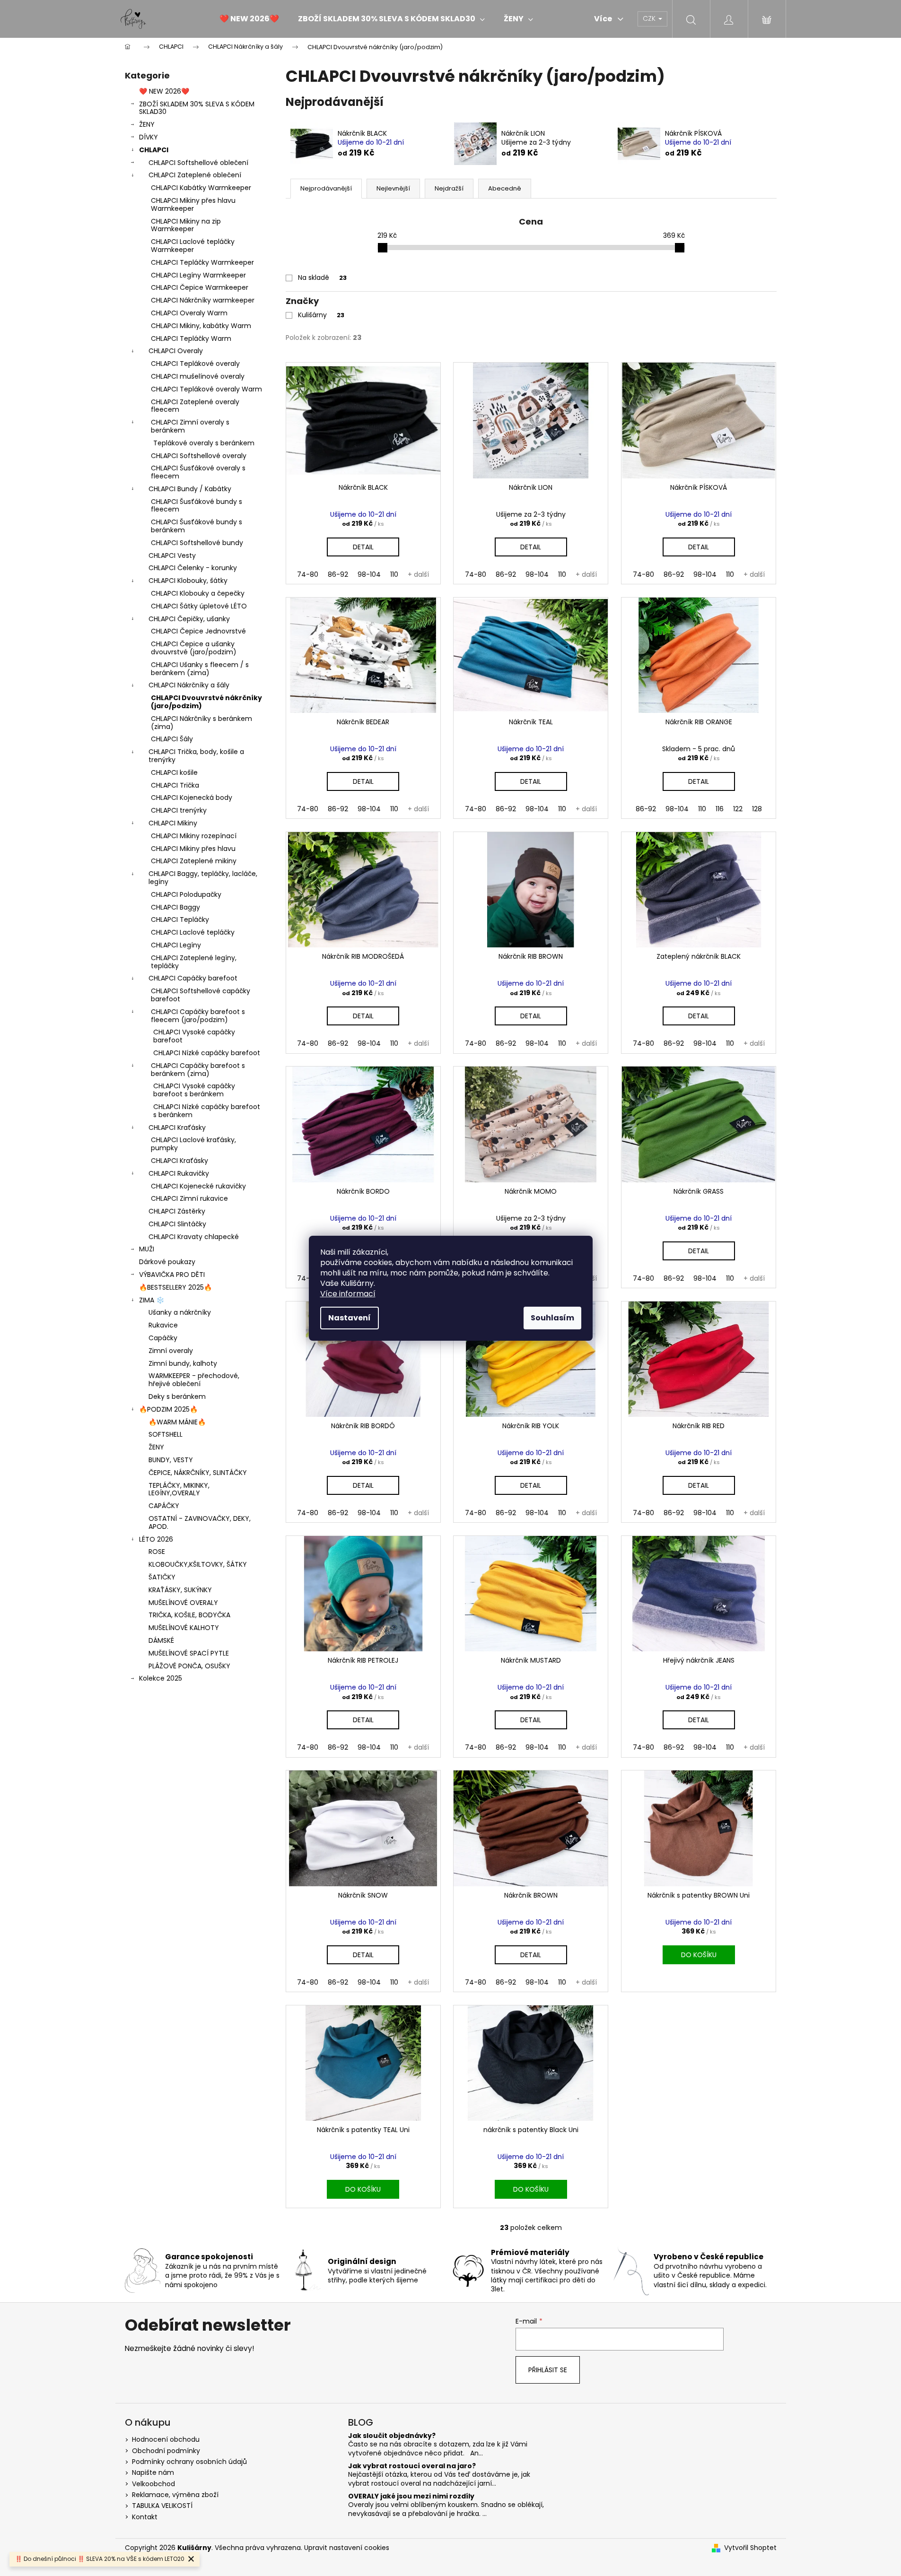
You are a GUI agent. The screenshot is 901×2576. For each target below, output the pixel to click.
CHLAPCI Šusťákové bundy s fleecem (197, 506)
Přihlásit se (548, 2370)
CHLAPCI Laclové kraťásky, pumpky (193, 1144)
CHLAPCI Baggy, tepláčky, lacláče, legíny (203, 878)
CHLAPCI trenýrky (179, 810)
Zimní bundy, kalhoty (183, 1363)
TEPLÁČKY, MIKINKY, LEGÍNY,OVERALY (179, 1489)
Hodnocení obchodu (166, 2439)
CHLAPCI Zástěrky (177, 1211)
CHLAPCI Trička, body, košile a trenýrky (196, 756)
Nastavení (350, 1318)
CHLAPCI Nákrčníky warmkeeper (203, 300)
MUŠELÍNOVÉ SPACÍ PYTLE (189, 1653)
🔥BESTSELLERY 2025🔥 (175, 1287)
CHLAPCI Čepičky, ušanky (189, 619)
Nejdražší (449, 188)
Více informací (348, 1294)
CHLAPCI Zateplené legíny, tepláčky (194, 962)
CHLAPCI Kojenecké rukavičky (198, 1186)
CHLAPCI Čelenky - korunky (193, 568)
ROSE (157, 1552)
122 (738, 809)
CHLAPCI (154, 150)
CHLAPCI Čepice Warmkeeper (200, 287)
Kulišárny (321, 315)
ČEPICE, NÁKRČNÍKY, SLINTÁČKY (198, 1473)
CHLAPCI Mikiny (173, 823)
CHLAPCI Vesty (172, 555)
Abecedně (505, 188)
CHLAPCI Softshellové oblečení (198, 163)
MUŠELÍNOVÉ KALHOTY (184, 1628)
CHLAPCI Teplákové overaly (195, 364)
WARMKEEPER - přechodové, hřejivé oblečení (194, 1380)
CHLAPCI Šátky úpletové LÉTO (199, 606)
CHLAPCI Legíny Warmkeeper (198, 275)
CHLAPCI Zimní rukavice (189, 1198)
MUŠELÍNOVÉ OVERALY (183, 1603)
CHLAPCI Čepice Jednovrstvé (198, 631)
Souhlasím (552, 1318)
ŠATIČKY (162, 1577)
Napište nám (153, 2472)
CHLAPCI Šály (172, 739)
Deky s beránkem (177, 1396)
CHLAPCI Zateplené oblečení (195, 175)
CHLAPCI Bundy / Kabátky (190, 489)
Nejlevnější (393, 188)
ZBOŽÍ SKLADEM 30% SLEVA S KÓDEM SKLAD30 (197, 108)
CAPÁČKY (164, 1506)
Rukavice (163, 1325)
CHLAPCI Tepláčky (180, 919)
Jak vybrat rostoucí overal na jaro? (412, 2466)
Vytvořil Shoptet (750, 2548)
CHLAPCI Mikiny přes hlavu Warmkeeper (193, 204)
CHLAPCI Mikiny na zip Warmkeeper (186, 225)
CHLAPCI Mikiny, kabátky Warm (201, 326)
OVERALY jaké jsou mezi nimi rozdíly (411, 2496)
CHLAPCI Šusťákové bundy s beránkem (197, 526)
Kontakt (145, 2517)
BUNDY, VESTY (171, 1460)
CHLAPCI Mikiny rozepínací (194, 836)
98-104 (369, 574)
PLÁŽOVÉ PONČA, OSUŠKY (189, 1666)
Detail (363, 547)
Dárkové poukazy (167, 1262)
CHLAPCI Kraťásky (177, 1128)
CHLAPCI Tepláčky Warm (191, 338)
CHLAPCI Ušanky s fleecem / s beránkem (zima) (200, 669)
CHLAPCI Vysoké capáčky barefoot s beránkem (194, 1090)
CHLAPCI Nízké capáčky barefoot (207, 1053)
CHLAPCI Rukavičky (179, 1173)
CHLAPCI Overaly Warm (189, 313)
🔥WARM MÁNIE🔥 (177, 1422)
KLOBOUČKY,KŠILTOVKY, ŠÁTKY (198, 1564)
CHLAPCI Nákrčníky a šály (189, 685)
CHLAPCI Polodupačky (186, 894)
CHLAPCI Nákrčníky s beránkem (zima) (201, 723)
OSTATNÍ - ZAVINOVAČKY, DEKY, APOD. (200, 1522)
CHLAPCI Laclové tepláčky (193, 932)
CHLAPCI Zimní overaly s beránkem (190, 426)
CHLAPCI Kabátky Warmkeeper (201, 188)
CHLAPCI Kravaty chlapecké (194, 1237)
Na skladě (322, 278)
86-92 (338, 574)
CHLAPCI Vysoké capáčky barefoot (194, 1036)
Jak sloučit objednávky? (392, 2436)
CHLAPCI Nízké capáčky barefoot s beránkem (207, 1111)
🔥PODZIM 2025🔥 (168, 1409)
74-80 (308, 574)
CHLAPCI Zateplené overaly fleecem (195, 406)
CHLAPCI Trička (175, 785)
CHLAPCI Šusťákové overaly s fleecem (198, 472)
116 (720, 809)
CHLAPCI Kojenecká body (192, 798)
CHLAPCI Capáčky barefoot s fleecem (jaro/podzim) (198, 1016)
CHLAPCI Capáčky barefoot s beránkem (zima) (198, 1070)
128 (757, 809)
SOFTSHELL (166, 1434)
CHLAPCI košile (174, 772)
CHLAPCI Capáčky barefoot (193, 978)
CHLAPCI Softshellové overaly (199, 456)
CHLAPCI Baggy (175, 907)
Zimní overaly (171, 1351)
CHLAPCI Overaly (176, 351)
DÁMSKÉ (161, 1640)
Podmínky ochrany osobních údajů (189, 2462)
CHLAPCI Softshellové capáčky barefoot (201, 995)
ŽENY (147, 124)
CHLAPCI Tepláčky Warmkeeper (202, 262)
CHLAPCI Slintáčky (177, 1224)
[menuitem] (249, 19)
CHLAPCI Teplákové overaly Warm (206, 389)
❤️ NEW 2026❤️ (164, 91)
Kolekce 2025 (161, 1678)
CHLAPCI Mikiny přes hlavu (193, 849)
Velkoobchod (153, 2484)
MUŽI (147, 1249)
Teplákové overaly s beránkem (204, 443)
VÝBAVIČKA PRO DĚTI (172, 1275)
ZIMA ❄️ (152, 1300)
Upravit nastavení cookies (347, 2548)
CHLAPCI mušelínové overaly (198, 376)
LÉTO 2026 (156, 1539)
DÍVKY (149, 137)
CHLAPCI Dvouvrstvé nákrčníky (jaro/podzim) (206, 702)
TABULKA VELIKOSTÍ (162, 2506)
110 (394, 574)
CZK (650, 18)
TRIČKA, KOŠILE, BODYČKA (189, 1615)
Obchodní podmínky (166, 2451)
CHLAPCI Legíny (176, 945)
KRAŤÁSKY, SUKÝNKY (180, 1590)
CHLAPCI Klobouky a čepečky (198, 593)
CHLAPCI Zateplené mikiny (194, 861)
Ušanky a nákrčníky (180, 1312)
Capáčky (163, 1338)
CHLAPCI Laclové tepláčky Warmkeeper (193, 246)
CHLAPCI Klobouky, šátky (188, 581)
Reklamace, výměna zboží (175, 2495)
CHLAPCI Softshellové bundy (197, 543)
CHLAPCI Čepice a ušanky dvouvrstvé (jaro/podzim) (194, 648)
